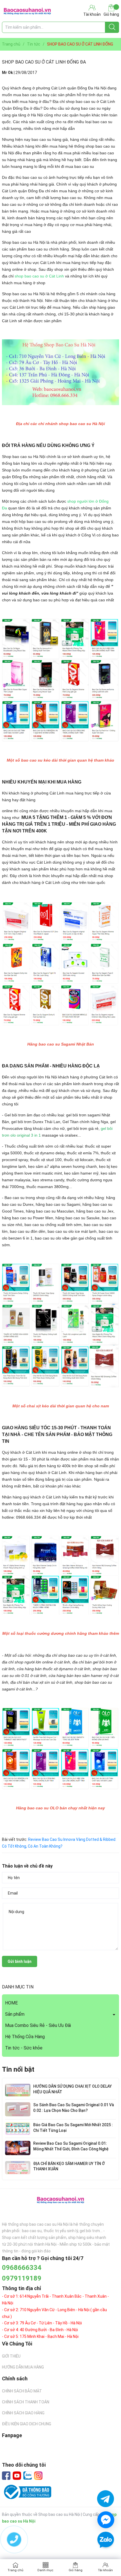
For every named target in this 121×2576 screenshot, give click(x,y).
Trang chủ (15, 2570)
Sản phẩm (15, 2014)
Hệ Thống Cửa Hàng (25, 2037)
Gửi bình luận (20, 1961)
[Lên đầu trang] (106, 2556)
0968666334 (22, 2268)
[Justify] (112, 27)
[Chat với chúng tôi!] (106, 2520)
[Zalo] (28, 2476)
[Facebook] (6, 2476)
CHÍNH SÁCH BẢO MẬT (22, 2391)
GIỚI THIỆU (11, 2356)
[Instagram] (38, 2476)
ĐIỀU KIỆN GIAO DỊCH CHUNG (27, 2424)
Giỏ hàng (111, 14)
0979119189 (22, 2278)
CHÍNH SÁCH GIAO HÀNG (23, 2413)
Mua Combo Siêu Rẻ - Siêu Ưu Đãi (38, 2025)
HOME (11, 2003)
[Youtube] (17, 2476)
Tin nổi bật (18, 2069)
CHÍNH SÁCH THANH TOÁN (26, 2402)
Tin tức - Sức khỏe (24, 2048)
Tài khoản (105, 2570)
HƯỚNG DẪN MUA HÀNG (23, 2367)
